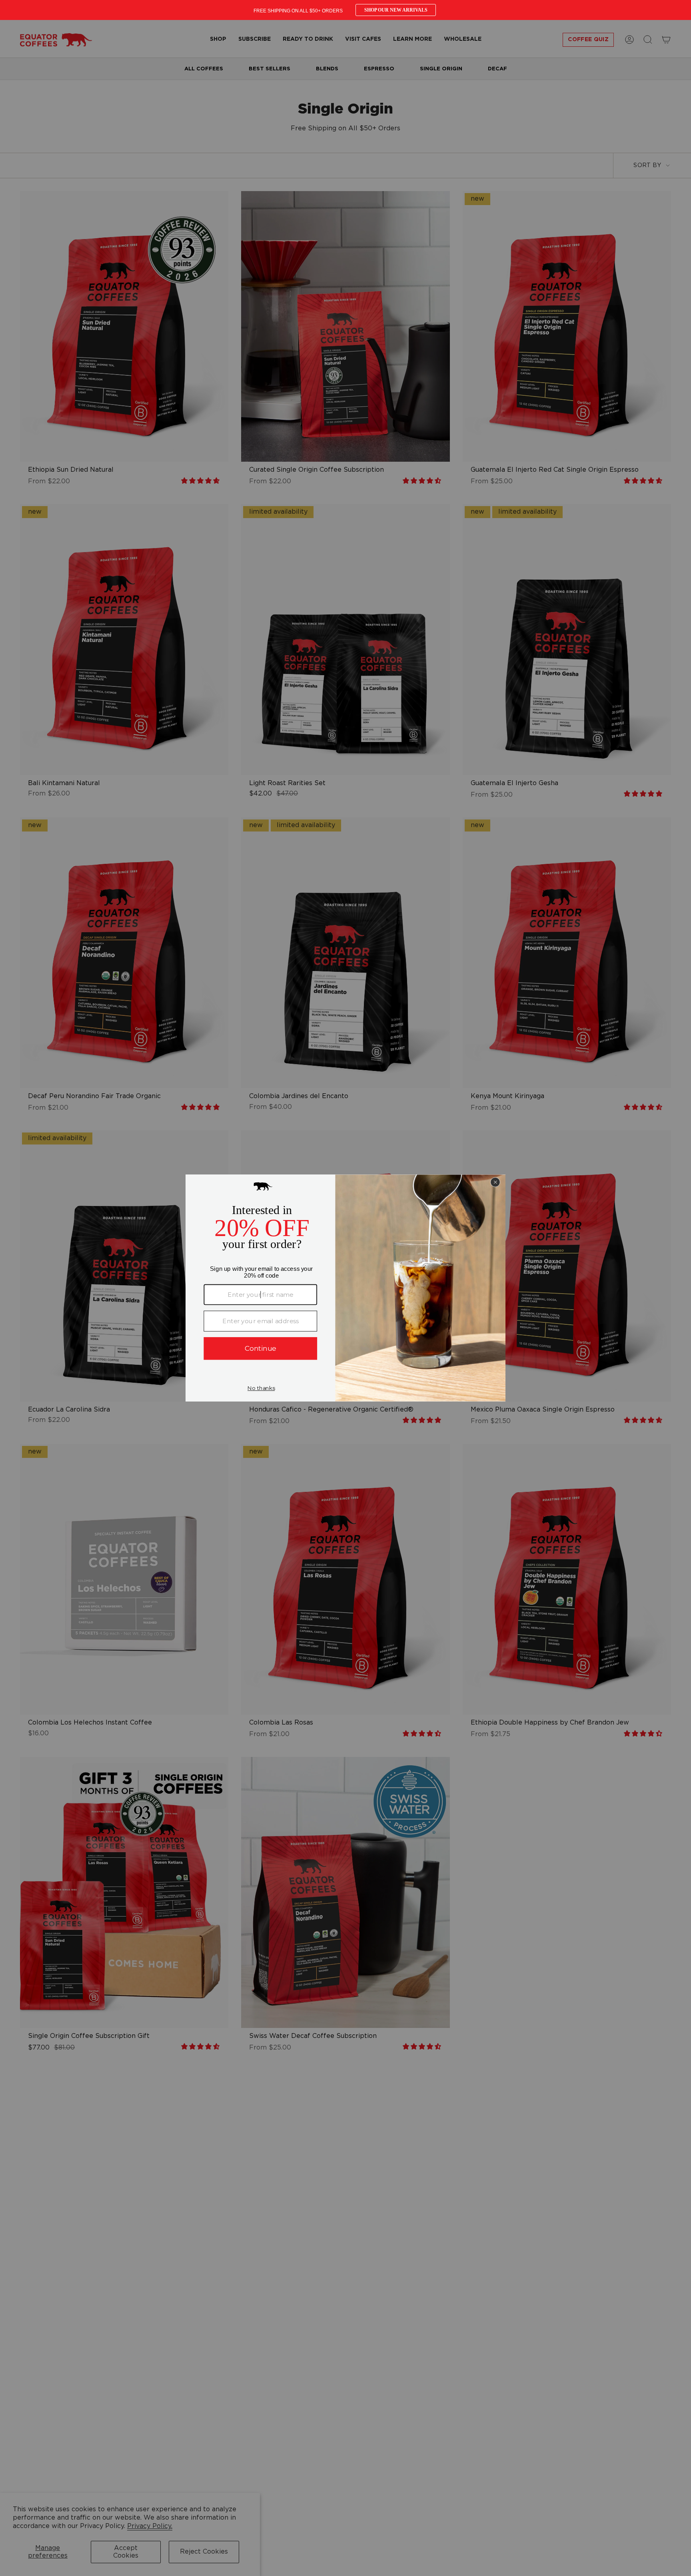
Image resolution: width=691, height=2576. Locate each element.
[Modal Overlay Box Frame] (345, 10)
